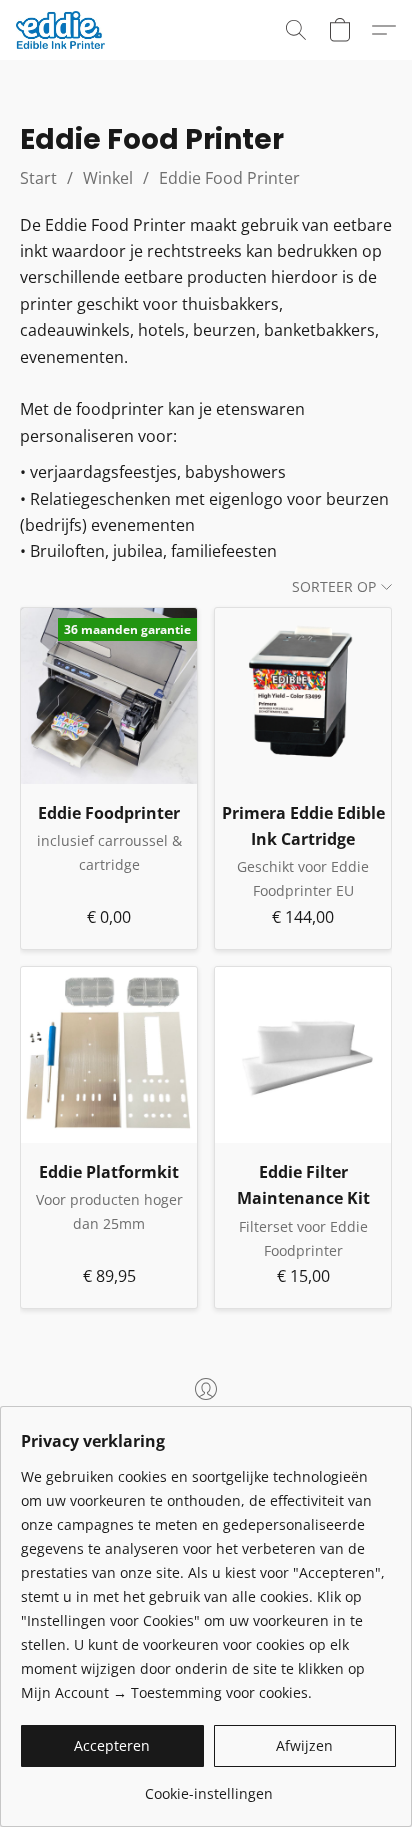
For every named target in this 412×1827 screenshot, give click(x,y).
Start (38, 178)
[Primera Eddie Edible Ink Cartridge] (303, 696)
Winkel (108, 178)
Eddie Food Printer (229, 178)
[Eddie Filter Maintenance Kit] (303, 1055)
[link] (208, 1786)
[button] (63, 30)
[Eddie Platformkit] (109, 1055)
